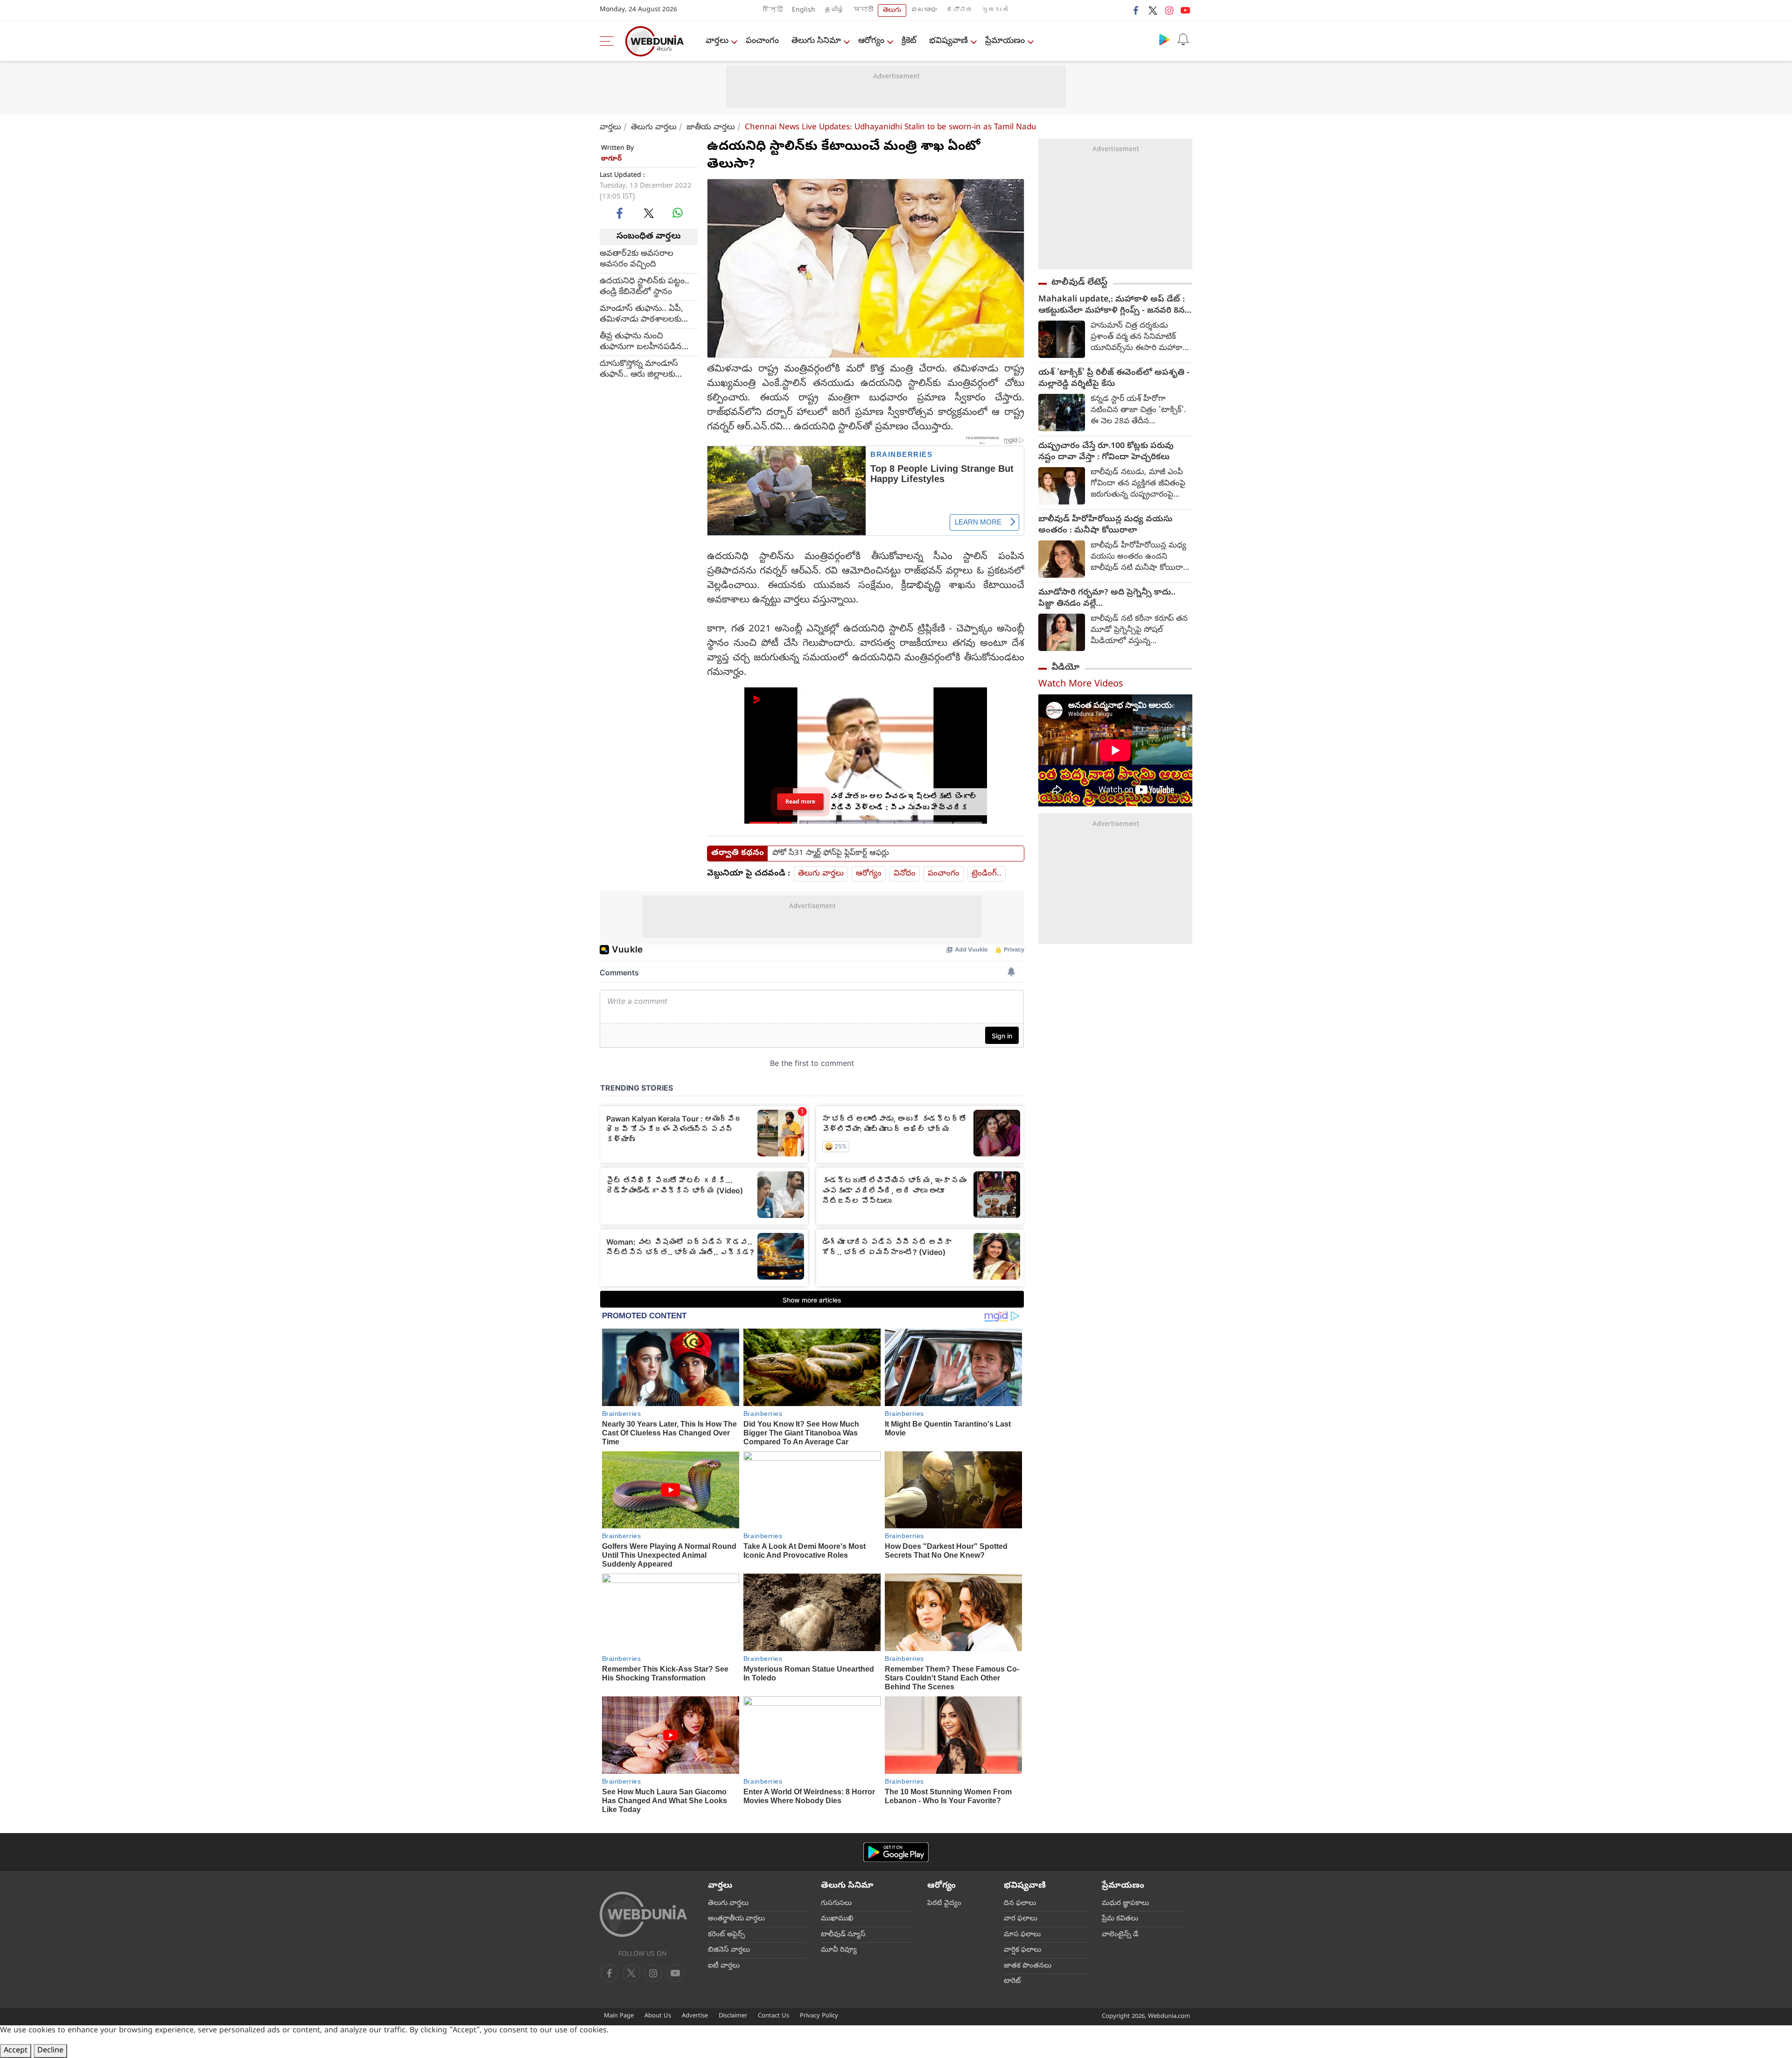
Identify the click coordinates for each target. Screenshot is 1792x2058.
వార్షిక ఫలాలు (1022, 1950)
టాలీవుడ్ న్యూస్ (843, 1935)
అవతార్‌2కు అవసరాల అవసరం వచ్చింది (637, 259)
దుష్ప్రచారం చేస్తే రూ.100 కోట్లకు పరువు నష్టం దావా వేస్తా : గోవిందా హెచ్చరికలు (1106, 452)
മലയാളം (924, 10)
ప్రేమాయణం (1005, 41)
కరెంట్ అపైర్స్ (726, 1935)
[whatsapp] (678, 213)
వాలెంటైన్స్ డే (1120, 1935)
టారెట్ (1012, 1981)
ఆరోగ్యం (871, 41)
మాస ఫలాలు (1022, 1935)
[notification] (1183, 39)
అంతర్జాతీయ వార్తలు (736, 1919)
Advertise (695, 2016)
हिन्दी (773, 10)
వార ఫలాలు (1021, 1919)
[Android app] (896, 1852)
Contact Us (773, 2016)
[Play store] (1164, 39)
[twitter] (1153, 10)
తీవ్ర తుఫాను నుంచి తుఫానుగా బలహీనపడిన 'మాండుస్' (641, 342)
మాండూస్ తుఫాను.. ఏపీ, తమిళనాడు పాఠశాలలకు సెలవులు (641, 314)
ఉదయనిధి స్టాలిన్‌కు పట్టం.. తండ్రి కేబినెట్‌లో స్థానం (644, 287)
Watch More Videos (1081, 685)
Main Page (619, 2016)
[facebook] (1136, 10)
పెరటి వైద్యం (944, 1904)
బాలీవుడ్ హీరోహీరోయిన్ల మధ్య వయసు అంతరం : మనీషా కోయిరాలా (1105, 525)
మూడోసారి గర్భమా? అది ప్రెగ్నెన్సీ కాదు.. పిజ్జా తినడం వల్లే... (1107, 599)
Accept (16, 2051)
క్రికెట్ (909, 41)
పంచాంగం (762, 41)
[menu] (609, 41)
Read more (801, 801)
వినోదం (905, 874)
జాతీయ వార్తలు (711, 128)
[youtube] (1185, 10)
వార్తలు (717, 41)
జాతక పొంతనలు (1028, 1966)
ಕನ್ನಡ (959, 10)
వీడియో (1065, 668)
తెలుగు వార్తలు (654, 128)
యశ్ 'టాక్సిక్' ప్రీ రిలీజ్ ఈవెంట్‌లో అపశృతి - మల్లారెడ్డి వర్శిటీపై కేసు (1114, 379)
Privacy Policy (819, 2016)
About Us (658, 2016)
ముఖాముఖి (837, 1919)
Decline (50, 2051)
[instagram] (1169, 10)
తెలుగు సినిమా (816, 41)
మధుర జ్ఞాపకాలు (1125, 1904)
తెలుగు (892, 10)
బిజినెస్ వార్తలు (729, 1950)
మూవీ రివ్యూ (839, 1950)
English (804, 10)
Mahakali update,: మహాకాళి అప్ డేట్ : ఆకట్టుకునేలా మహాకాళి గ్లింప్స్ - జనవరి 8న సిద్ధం (1112, 306)
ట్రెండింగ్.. (987, 874)
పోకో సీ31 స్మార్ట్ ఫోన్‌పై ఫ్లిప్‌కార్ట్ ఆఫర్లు (831, 854)
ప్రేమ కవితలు (1120, 1919)
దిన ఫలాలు (1020, 1904)
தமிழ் (834, 10)
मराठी (863, 10)
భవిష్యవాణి (948, 41)
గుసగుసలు (836, 1904)
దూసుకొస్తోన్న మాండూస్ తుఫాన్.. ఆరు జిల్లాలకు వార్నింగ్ (639, 369)
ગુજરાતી (995, 10)
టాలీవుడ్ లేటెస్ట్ (1079, 283)
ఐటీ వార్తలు (724, 1966)
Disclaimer (733, 2016)
